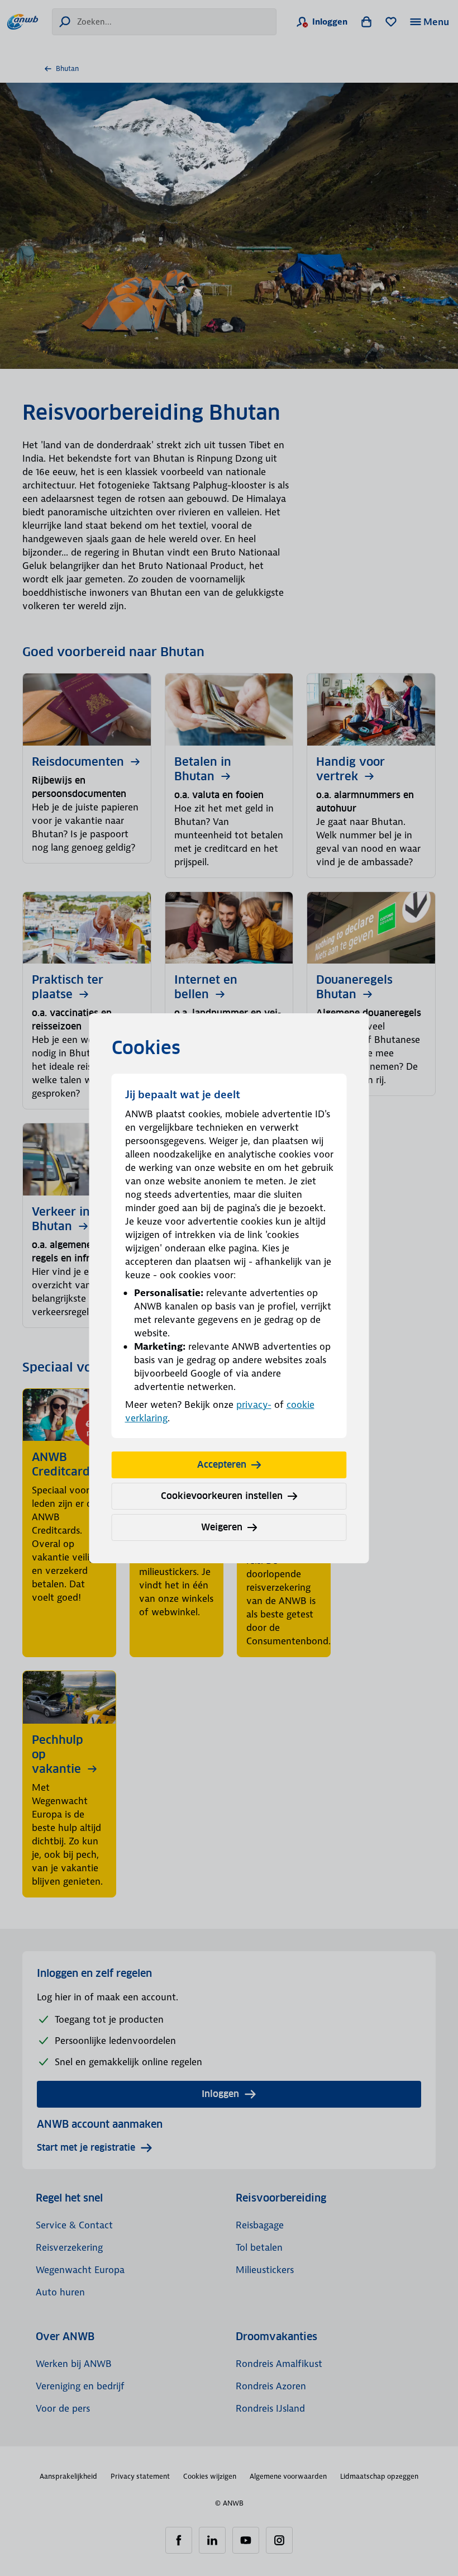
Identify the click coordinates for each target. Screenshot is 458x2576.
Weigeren (222, 1527)
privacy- (254, 1405)
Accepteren (222, 1465)
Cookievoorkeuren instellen (222, 1496)
